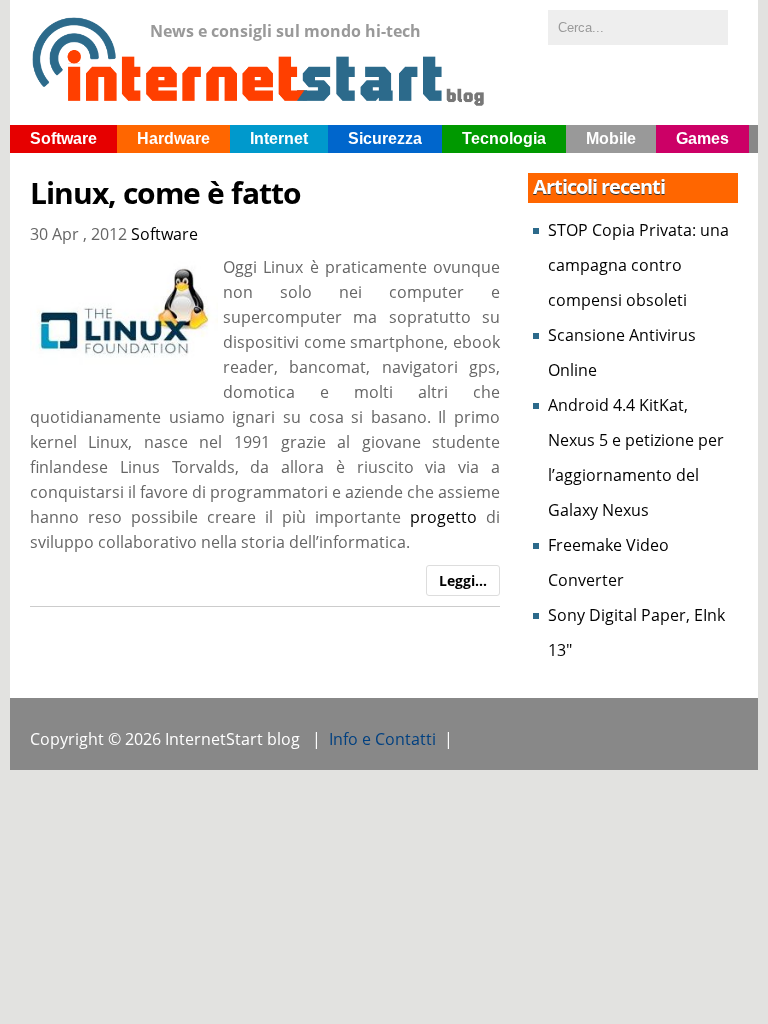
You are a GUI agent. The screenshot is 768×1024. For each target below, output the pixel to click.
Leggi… (463, 580)
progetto (443, 517)
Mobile (611, 138)
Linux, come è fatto (165, 193)
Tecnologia (504, 138)
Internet (279, 138)
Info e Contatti (382, 739)
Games (702, 138)
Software (63, 138)
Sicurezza (385, 138)
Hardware (173, 138)
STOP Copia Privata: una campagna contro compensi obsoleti (638, 265)
